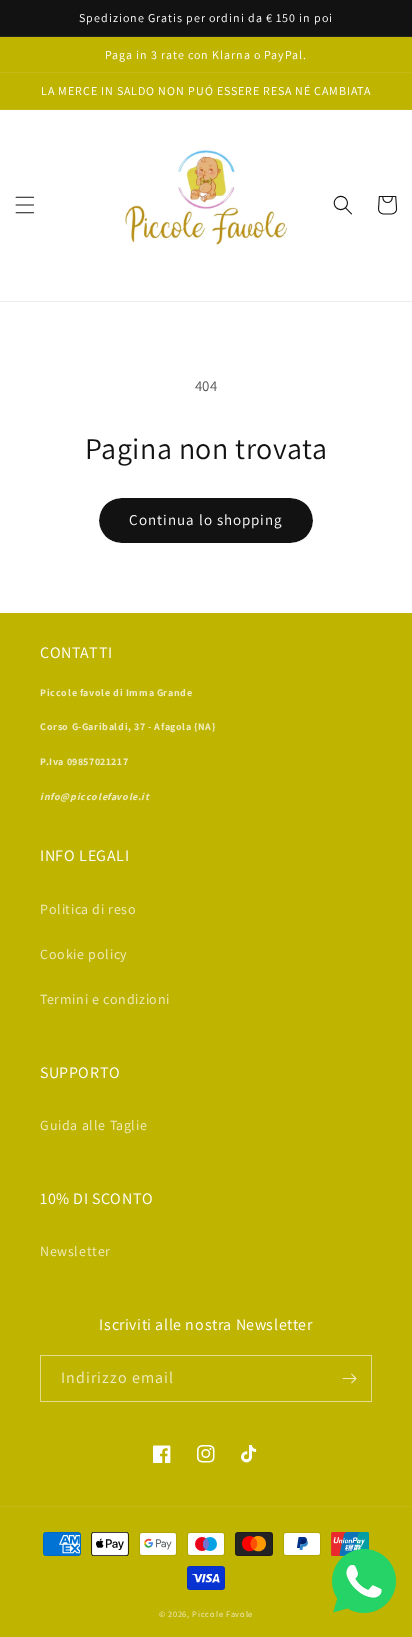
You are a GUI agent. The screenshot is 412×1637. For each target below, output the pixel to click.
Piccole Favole (222, 1613)
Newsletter (75, 1251)
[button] (25, 205)
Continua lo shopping (206, 519)
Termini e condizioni (105, 999)
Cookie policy (83, 954)
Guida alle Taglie (93, 1125)
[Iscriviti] (349, 1378)
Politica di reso (88, 909)
